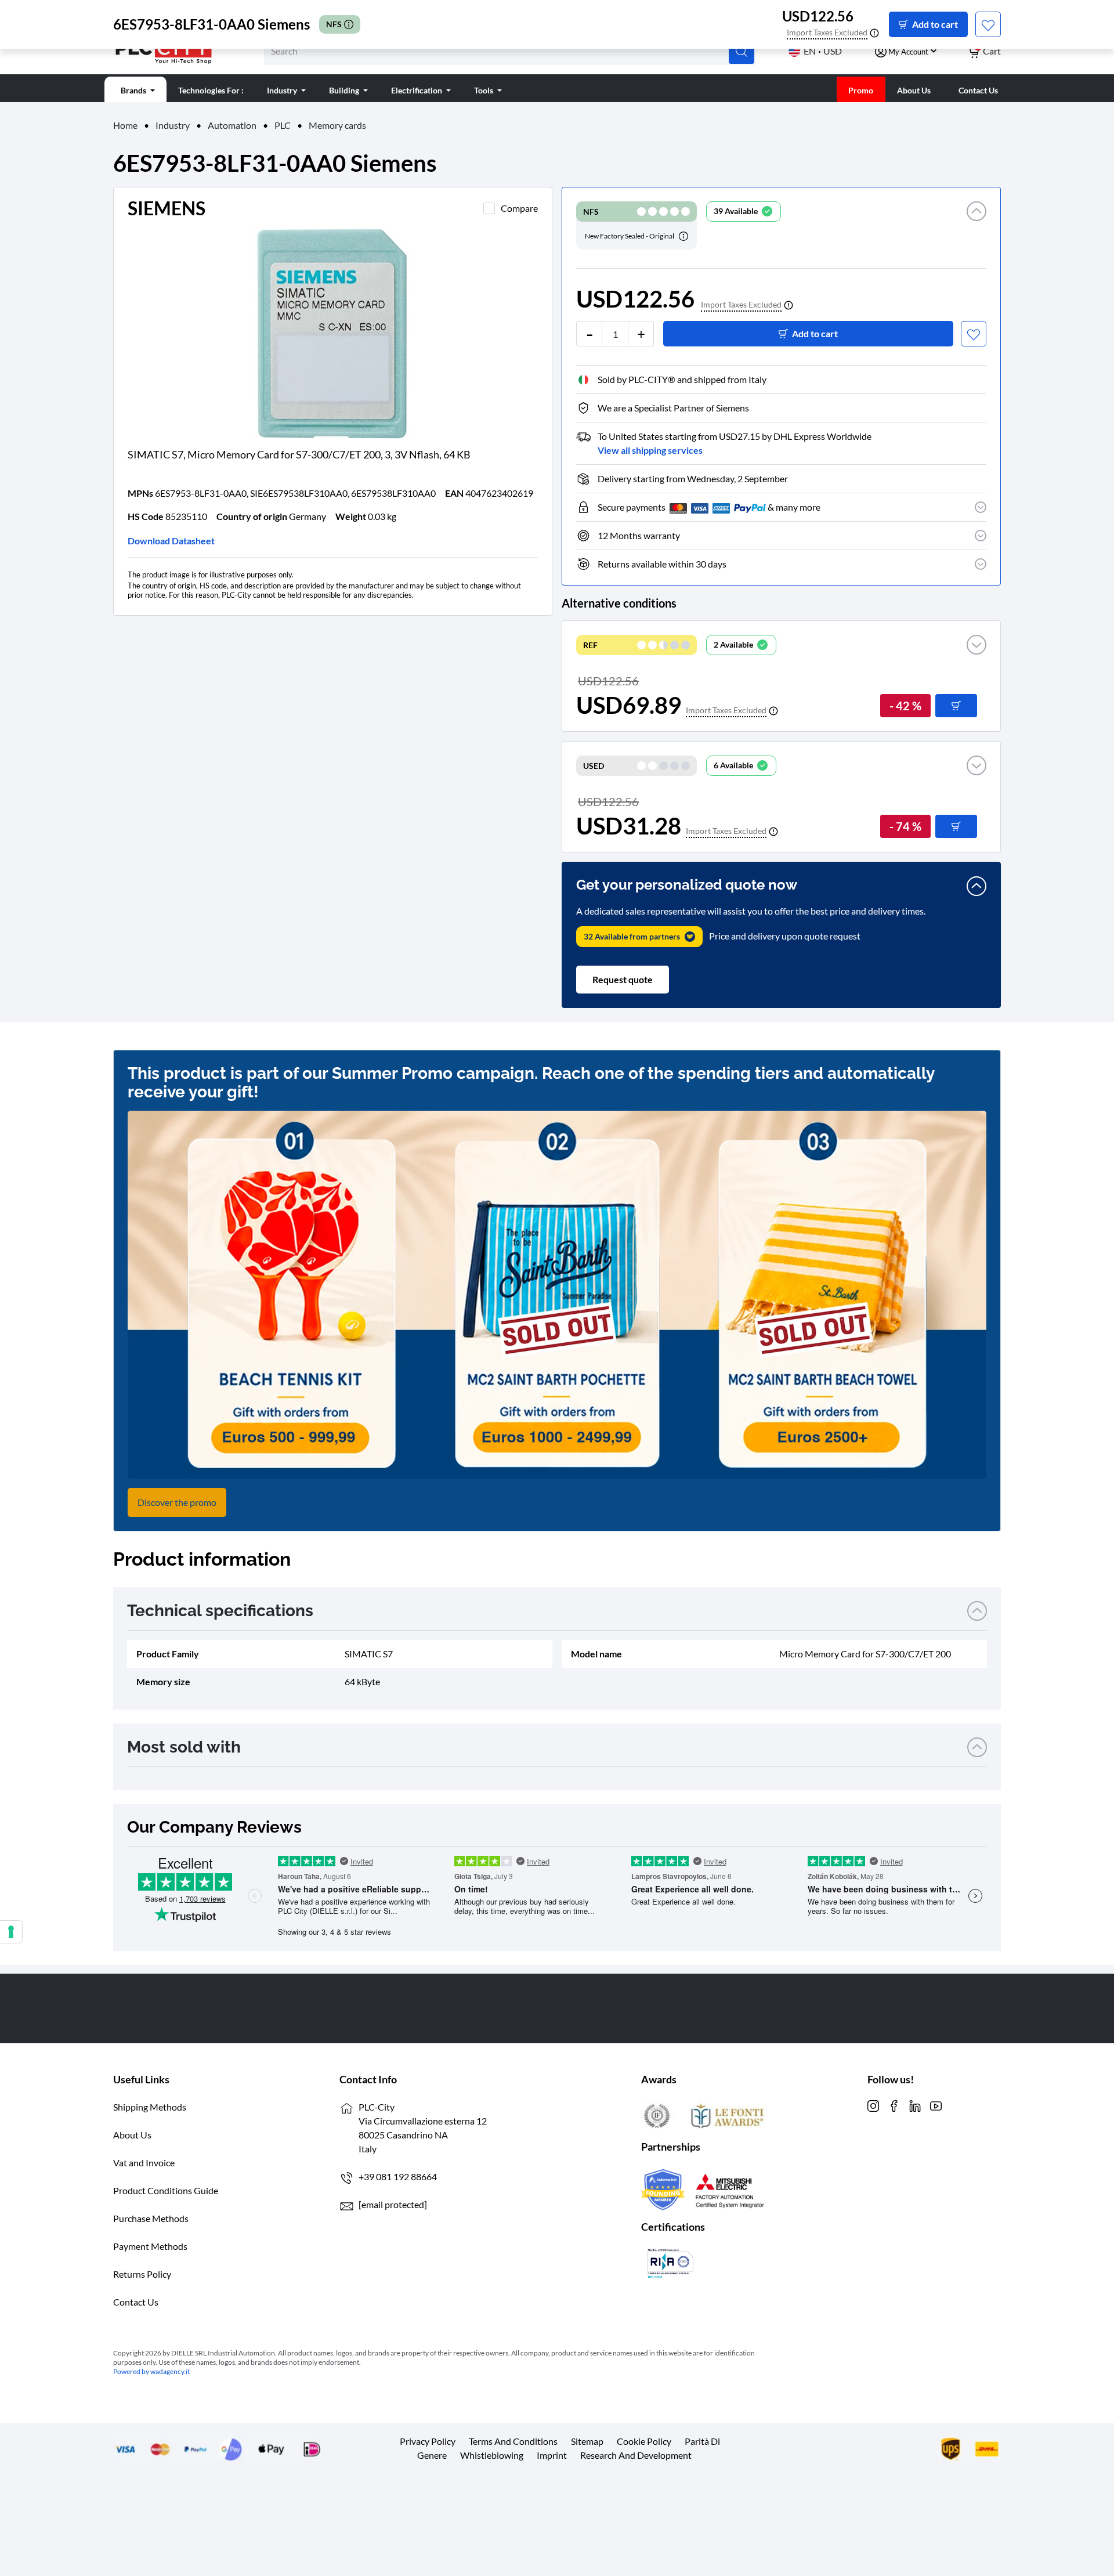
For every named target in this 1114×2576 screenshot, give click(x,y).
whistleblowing (492, 2455)
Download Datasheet (171, 541)
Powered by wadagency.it (151, 2371)
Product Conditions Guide (166, 2190)
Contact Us (136, 2302)
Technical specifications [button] (220, 1611)
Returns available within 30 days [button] (662, 564)
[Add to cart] (956, 706)
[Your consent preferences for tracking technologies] (11, 1932)
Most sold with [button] (184, 1747)
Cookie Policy (644, 2441)
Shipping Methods (150, 2107)
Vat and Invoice (144, 2163)
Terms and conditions (513, 2441)
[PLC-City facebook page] (894, 2104)
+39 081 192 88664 (398, 2176)
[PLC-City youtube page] (936, 2104)
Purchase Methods (151, 2218)
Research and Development (636, 2455)
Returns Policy (142, 2274)
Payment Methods (150, 2246)
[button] (976, 225)
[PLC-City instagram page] (873, 2104)
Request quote (623, 979)
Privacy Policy (428, 2441)
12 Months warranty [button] (639, 535)
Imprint (552, 2455)
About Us (132, 2135)
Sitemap (587, 2441)
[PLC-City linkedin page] (915, 2104)
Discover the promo (177, 1502)
